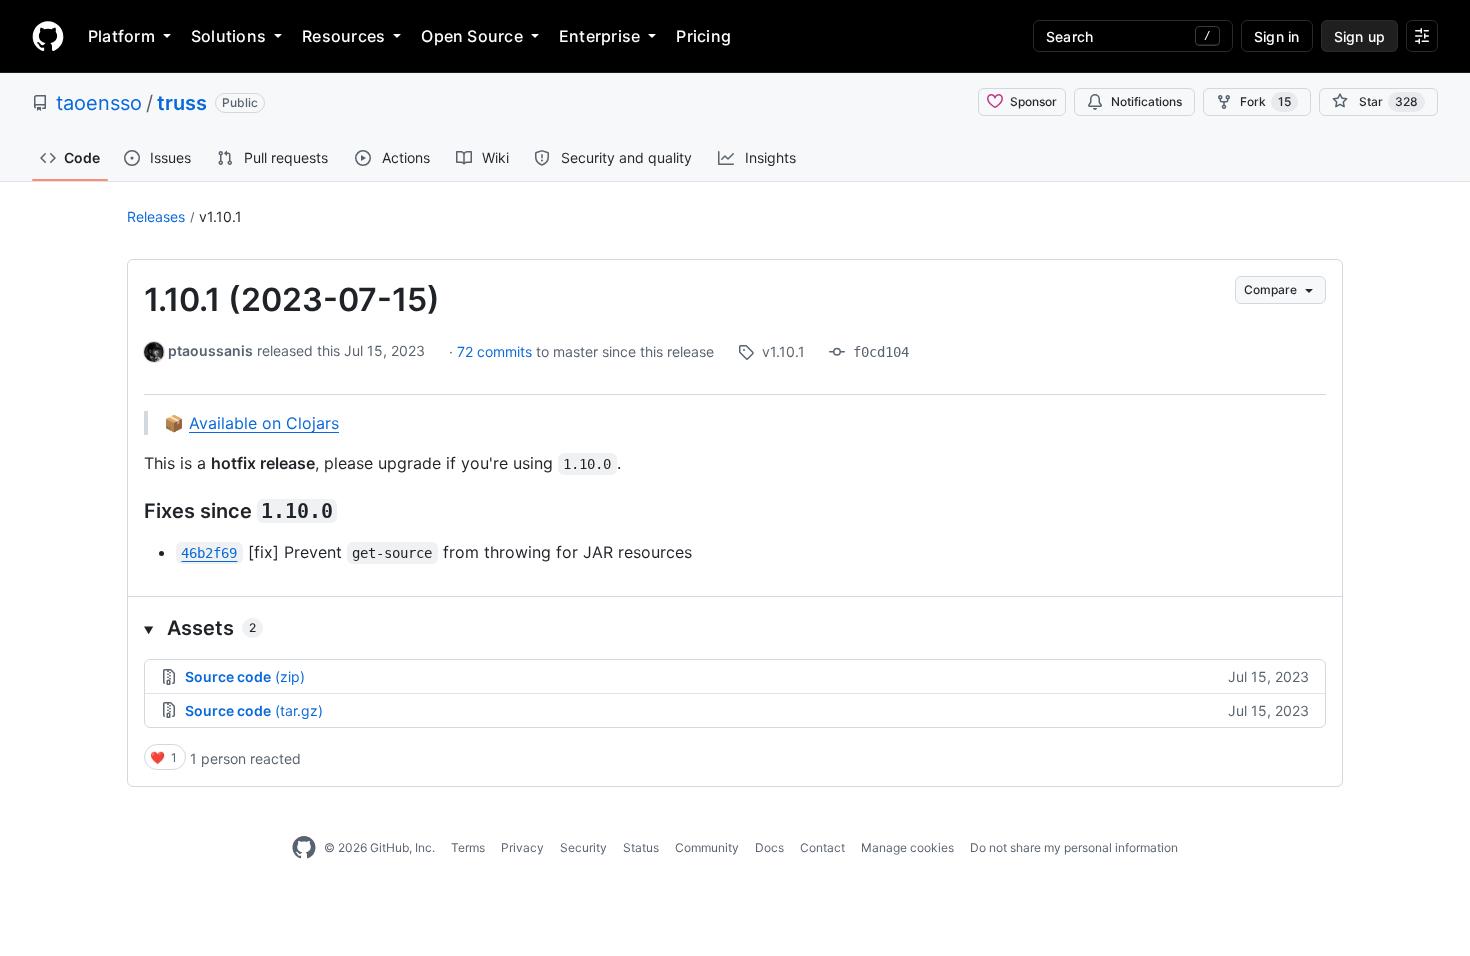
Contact (822, 847)
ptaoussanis (210, 350)
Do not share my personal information (1074, 847)
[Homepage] (48, 36)
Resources (343, 36)
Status (641, 847)
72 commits (496, 351)
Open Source (472, 36)
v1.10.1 (220, 216)
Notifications (1146, 101)
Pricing (703, 36)
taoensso (99, 103)
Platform (121, 36)
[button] (735, 628)
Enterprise (599, 36)
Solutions (228, 36)
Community (707, 847)
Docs (769, 847)
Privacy (522, 847)
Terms (468, 847)
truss (182, 103)
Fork (1265, 101)
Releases (156, 216)
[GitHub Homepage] (304, 848)
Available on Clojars (264, 423)
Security (583, 847)
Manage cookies (907, 847)
